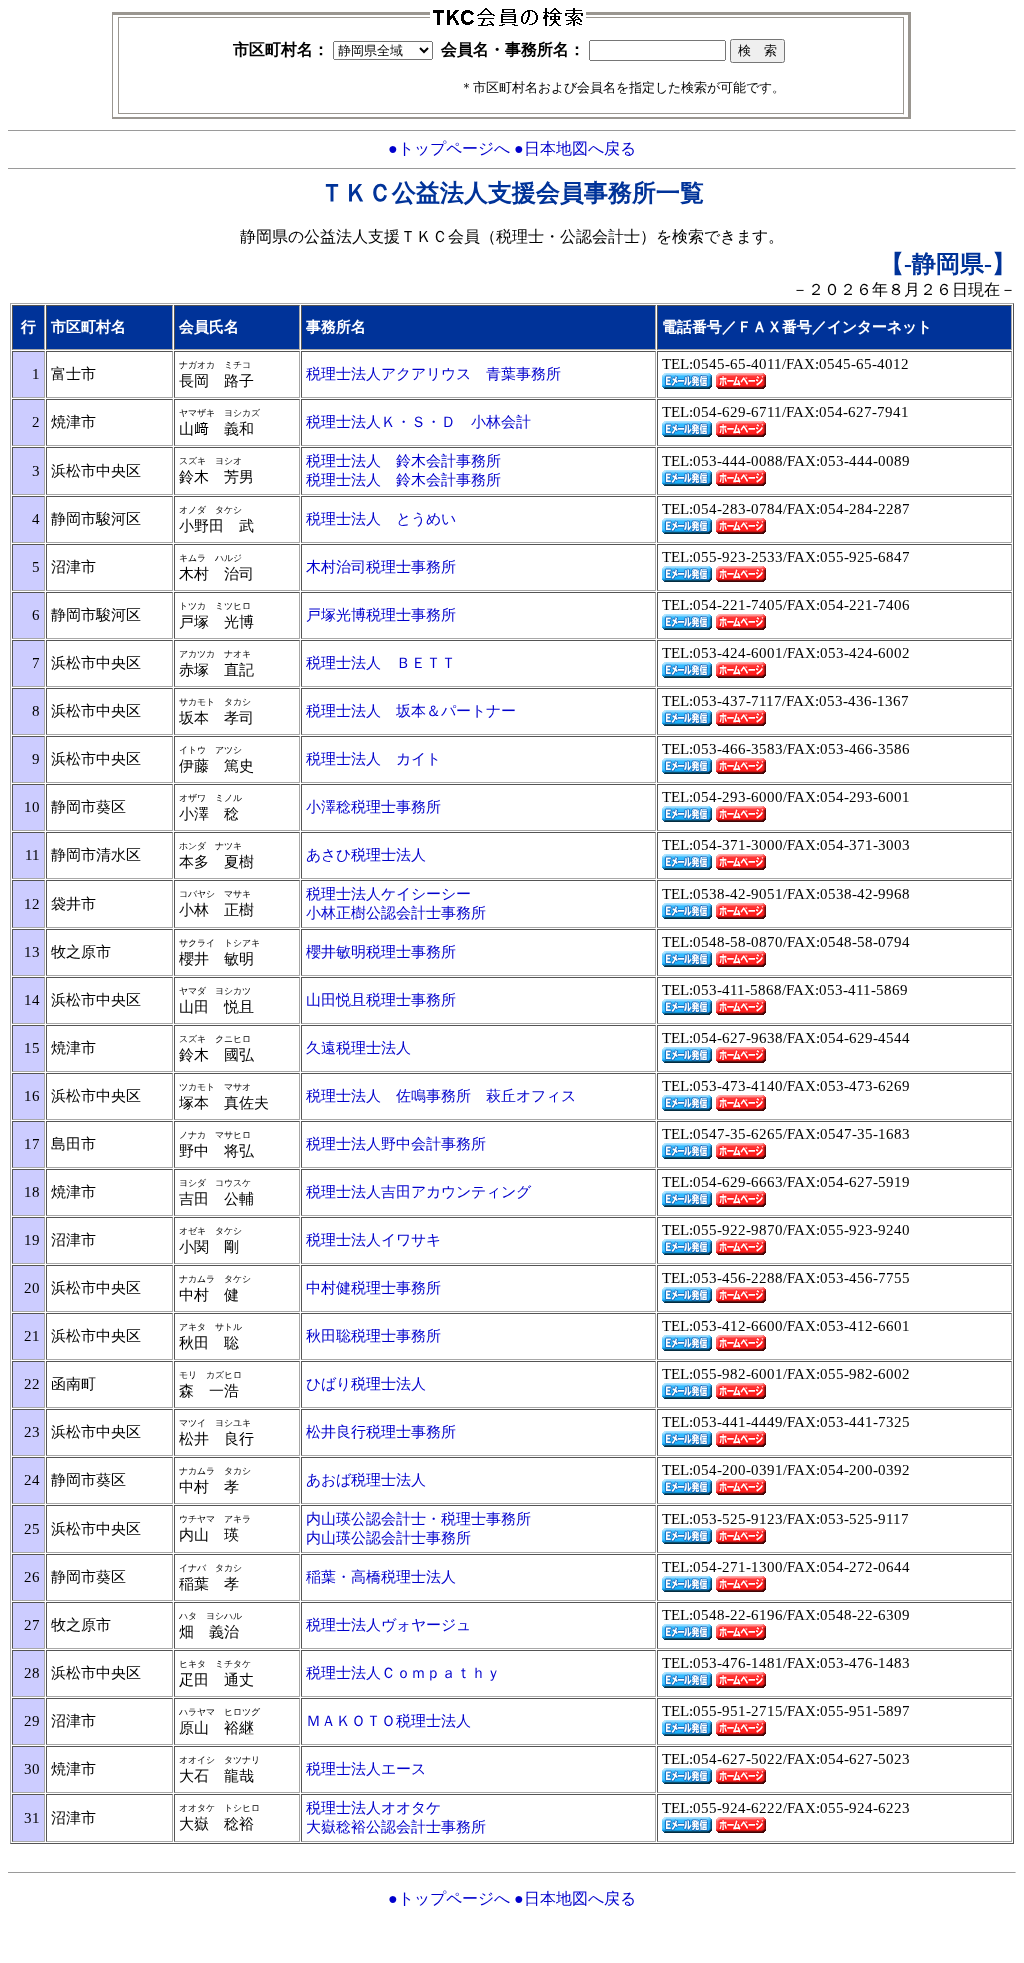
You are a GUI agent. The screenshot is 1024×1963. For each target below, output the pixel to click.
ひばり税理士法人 (366, 1384)
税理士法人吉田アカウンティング (418, 1192)
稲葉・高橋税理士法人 (381, 1577)
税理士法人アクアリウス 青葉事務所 (433, 374)
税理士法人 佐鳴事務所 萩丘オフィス (441, 1096)
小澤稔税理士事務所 (373, 807)
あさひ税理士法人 (366, 855)
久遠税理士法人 (358, 1048)
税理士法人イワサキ (373, 1240)
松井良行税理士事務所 (381, 1432)
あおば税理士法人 (366, 1480)
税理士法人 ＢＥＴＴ (381, 663)
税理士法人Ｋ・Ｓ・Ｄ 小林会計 (418, 422)
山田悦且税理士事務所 (381, 1000)
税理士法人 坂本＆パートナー (411, 711)
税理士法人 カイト (373, 759)
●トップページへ (449, 148)
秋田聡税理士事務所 (373, 1336)
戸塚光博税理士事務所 (381, 615)
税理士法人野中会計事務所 (396, 1144)
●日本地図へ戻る (575, 148)
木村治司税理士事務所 (381, 567)
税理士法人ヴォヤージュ (388, 1625)
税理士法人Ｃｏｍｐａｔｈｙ (403, 1673)
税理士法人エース (366, 1769)
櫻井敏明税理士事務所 (381, 952)
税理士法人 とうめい (381, 519)
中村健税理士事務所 (373, 1288)
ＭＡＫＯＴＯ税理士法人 (388, 1721)
